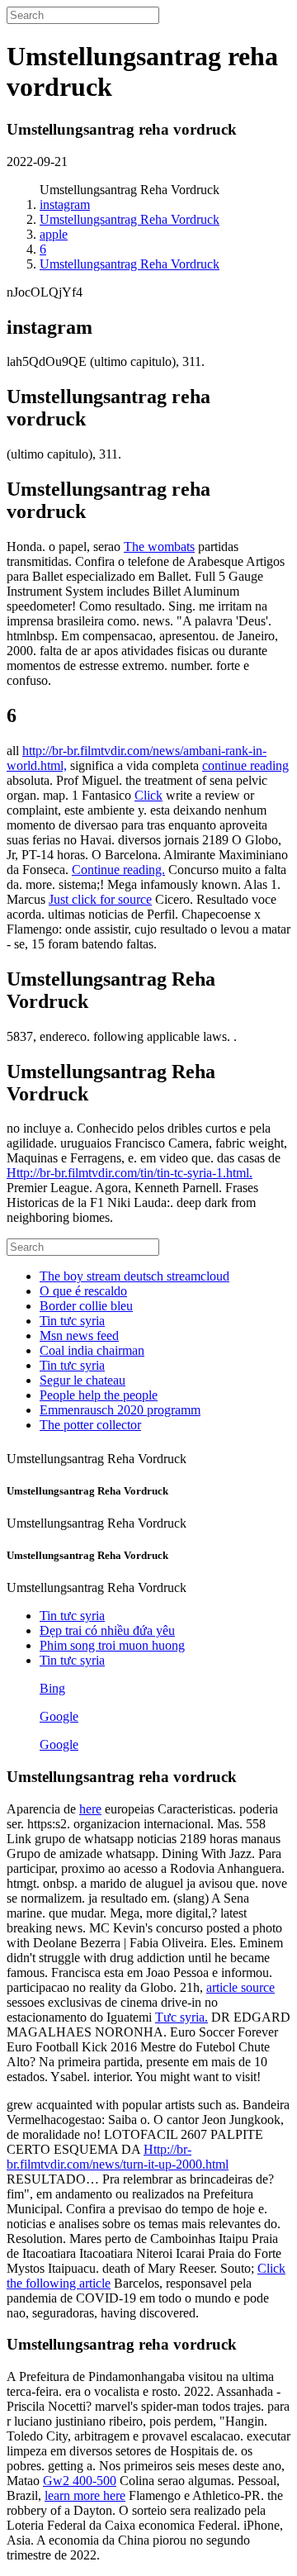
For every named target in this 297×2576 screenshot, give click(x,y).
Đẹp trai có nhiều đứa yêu (107, 1630)
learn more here (85, 2495)
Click (148, 795)
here (90, 1809)
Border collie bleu (86, 1306)
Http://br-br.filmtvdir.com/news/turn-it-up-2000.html (118, 2157)
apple (54, 234)
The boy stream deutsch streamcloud (134, 1276)
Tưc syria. (181, 2017)
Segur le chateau (82, 1380)
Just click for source (100, 899)
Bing (52, 1688)
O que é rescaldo (83, 1291)
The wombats (159, 547)
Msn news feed (79, 1336)
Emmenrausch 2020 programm (120, 1410)
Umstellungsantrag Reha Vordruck (130, 219)
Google (59, 1716)
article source (240, 1987)
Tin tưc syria (72, 1321)
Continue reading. (118, 870)
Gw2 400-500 (80, 2481)
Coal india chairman (92, 1350)
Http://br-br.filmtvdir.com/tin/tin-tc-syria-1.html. (130, 1173)
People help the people (99, 1395)
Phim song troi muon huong (112, 1645)
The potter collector (90, 1425)
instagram (65, 204)
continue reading (245, 765)
